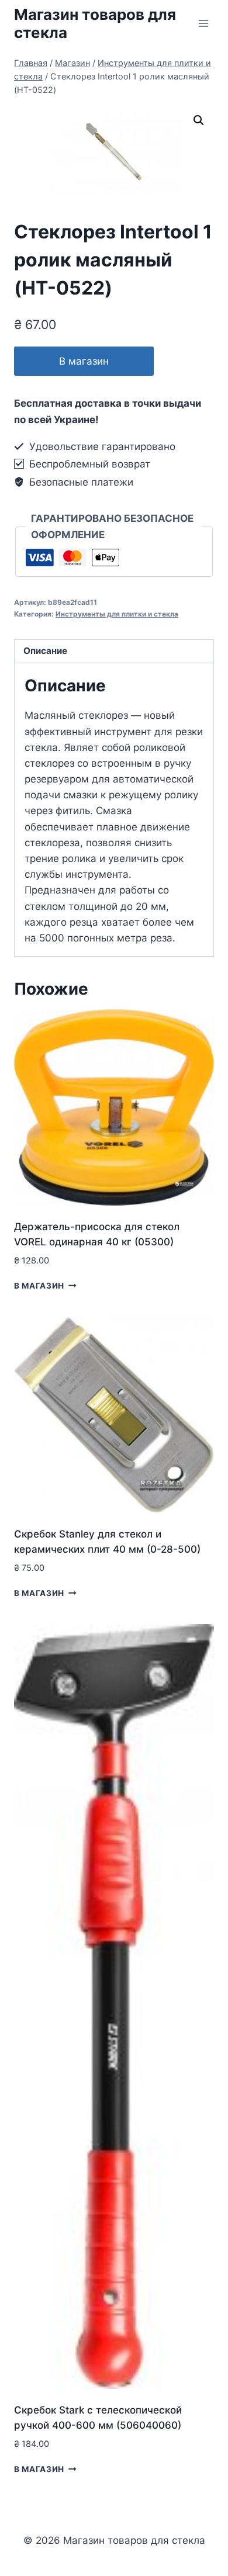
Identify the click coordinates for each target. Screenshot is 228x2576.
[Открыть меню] (203, 23)
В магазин (84, 361)
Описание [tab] (45, 651)
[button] (199, 120)
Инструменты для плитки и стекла (117, 614)
